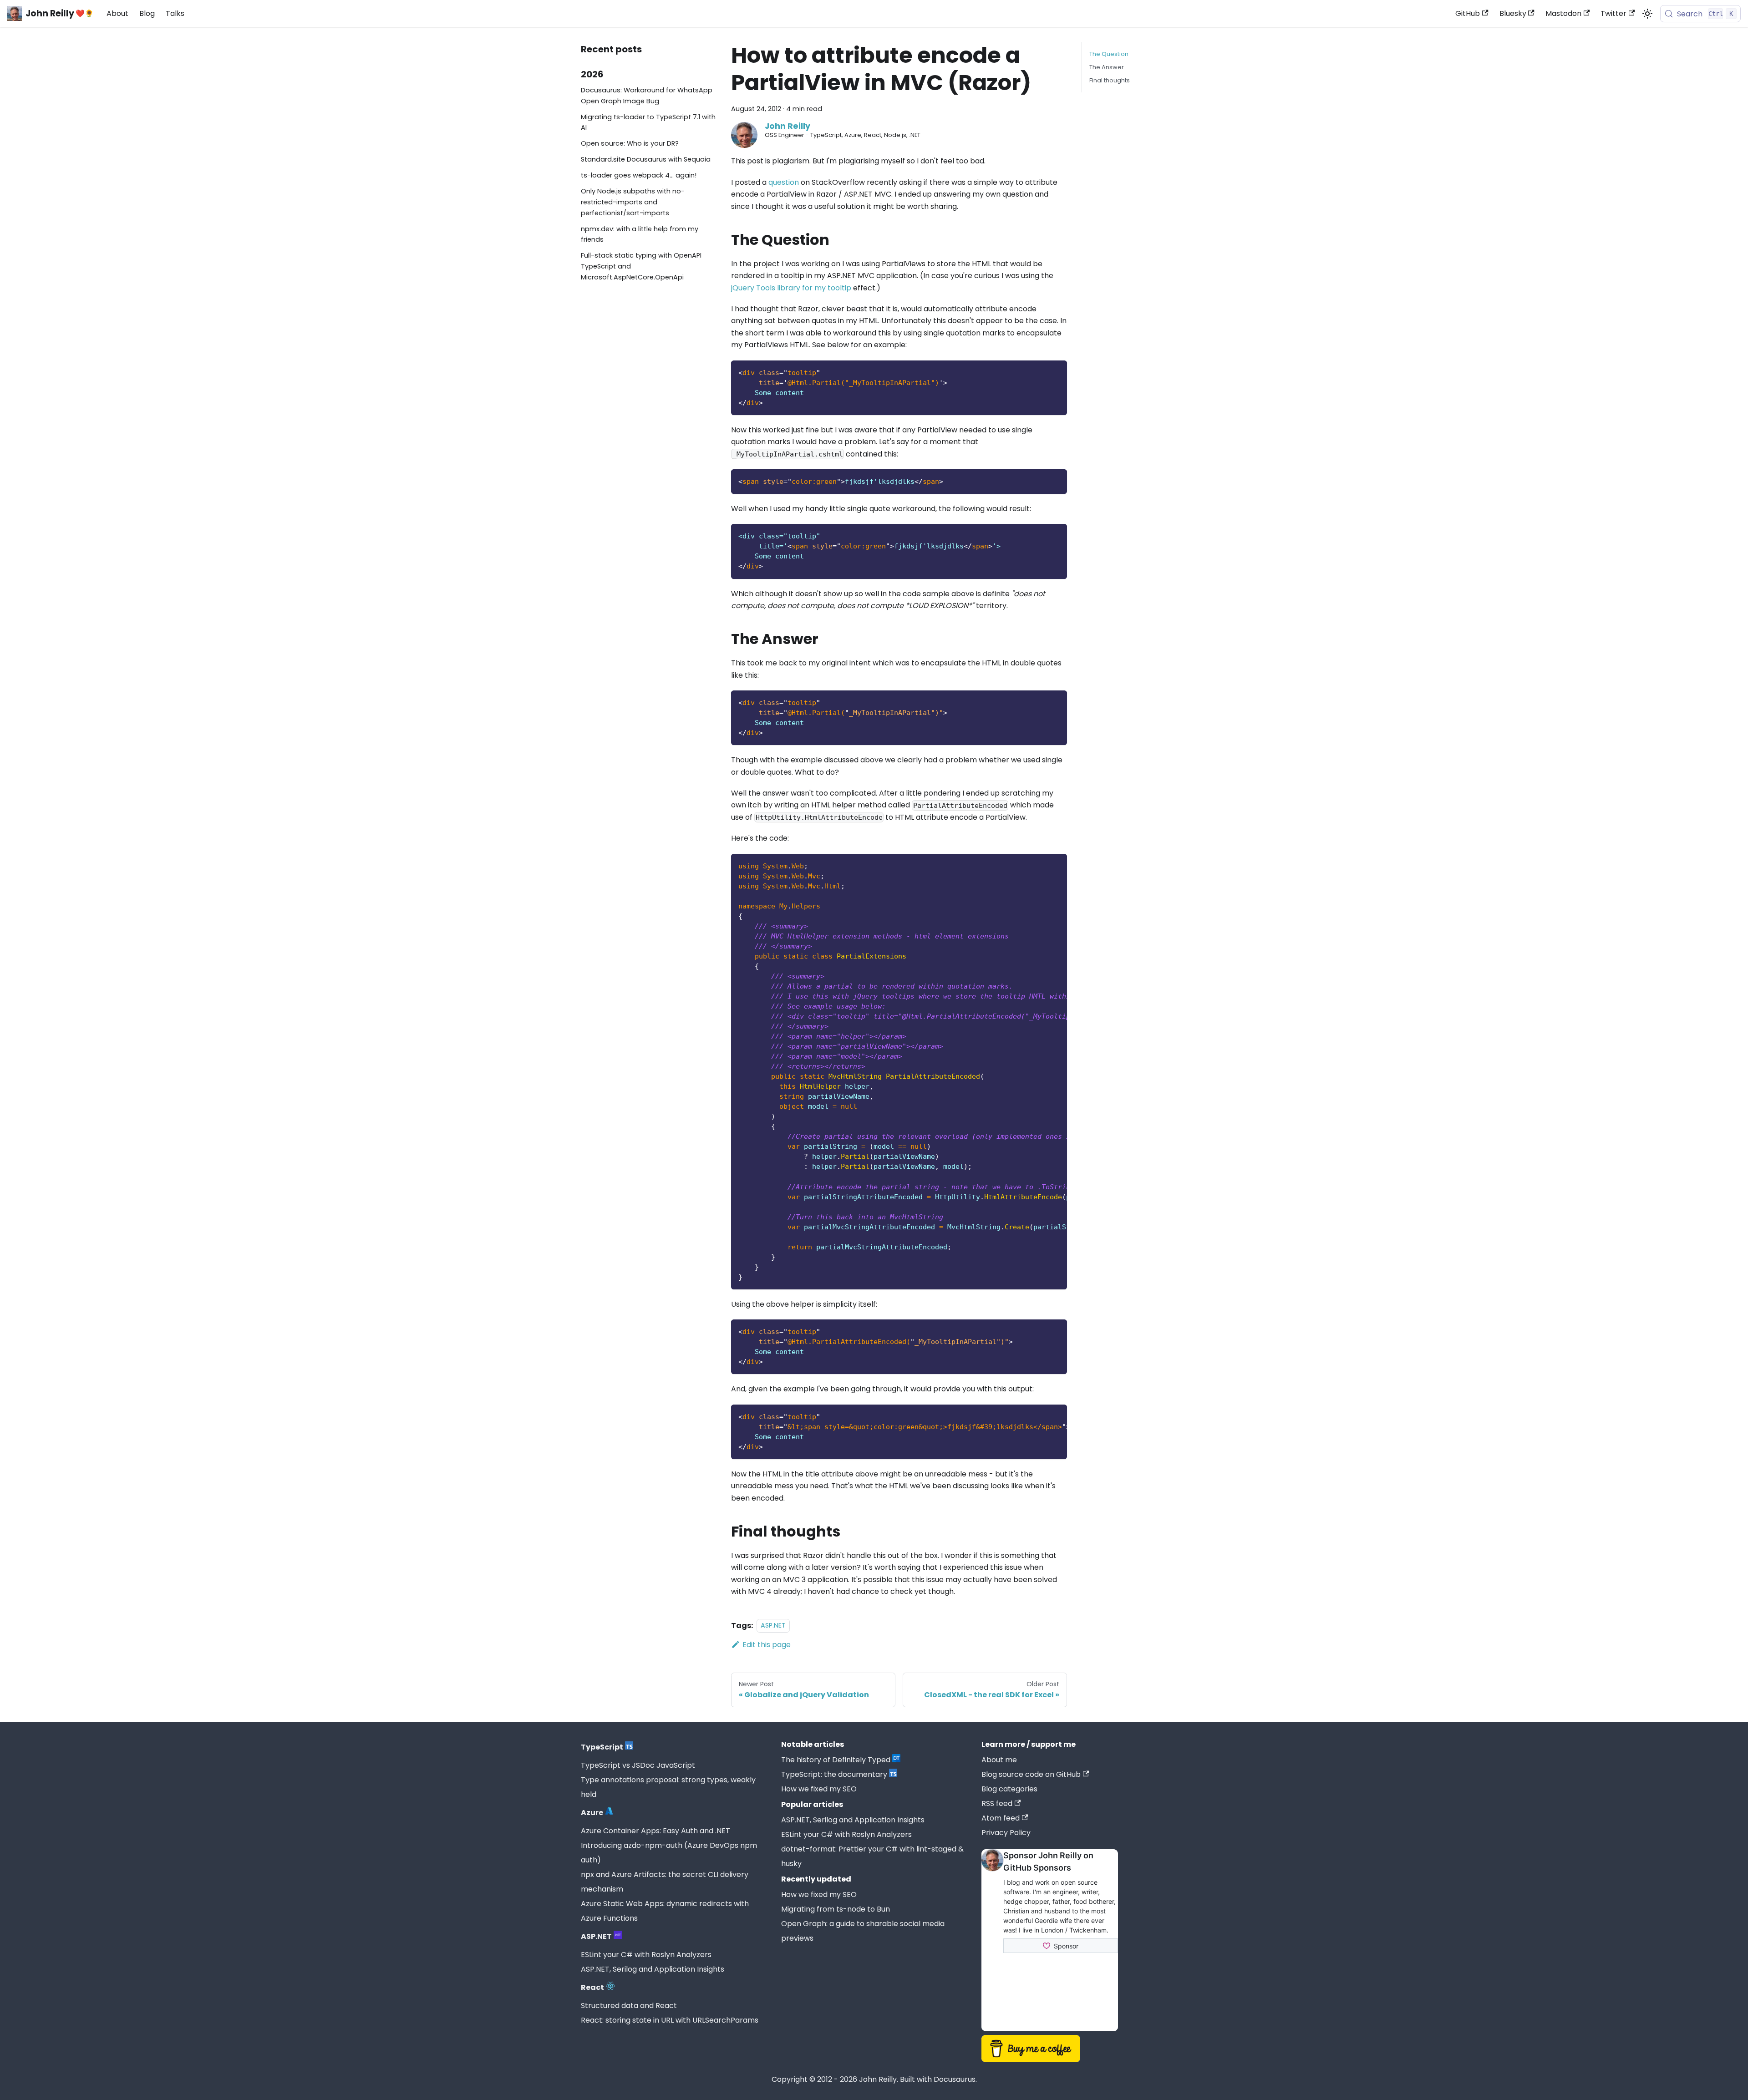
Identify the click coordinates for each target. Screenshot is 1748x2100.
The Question (1109, 54)
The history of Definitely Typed (836, 1760)
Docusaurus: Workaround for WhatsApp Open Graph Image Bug (647, 96)
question (784, 182)
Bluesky (1513, 13)
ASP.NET (773, 1626)
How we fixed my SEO (819, 1789)
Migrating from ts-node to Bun (836, 1909)
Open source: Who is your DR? (630, 143)
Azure (592, 1813)
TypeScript (602, 1747)
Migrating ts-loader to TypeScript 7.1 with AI (648, 122)
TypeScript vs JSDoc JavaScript (638, 1765)
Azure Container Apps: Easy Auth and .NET (655, 1831)
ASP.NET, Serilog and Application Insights (653, 1969)
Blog (147, 13)
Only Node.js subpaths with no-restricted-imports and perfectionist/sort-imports (633, 202)
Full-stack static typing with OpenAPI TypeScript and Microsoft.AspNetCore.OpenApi (641, 266)
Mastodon (1563, 13)
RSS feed (997, 1803)
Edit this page (767, 1645)
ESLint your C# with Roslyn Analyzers (646, 1955)
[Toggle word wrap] (1039, 865)
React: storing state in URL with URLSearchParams (670, 2020)
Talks (175, 13)
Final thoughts (1110, 80)
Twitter (1613, 13)
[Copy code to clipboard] (1056, 372)
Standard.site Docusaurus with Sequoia (646, 159)
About (117, 13)
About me (999, 1760)
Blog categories (1009, 1789)
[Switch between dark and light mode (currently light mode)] (1647, 14)
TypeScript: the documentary (834, 1774)
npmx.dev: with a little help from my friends (640, 234)
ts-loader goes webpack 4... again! (639, 175)
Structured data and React (629, 2006)
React (592, 1987)
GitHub (1468, 13)
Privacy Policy (1006, 1833)
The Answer (1107, 67)
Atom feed (1001, 1818)
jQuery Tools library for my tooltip (791, 288)
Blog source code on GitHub (1031, 1774)
